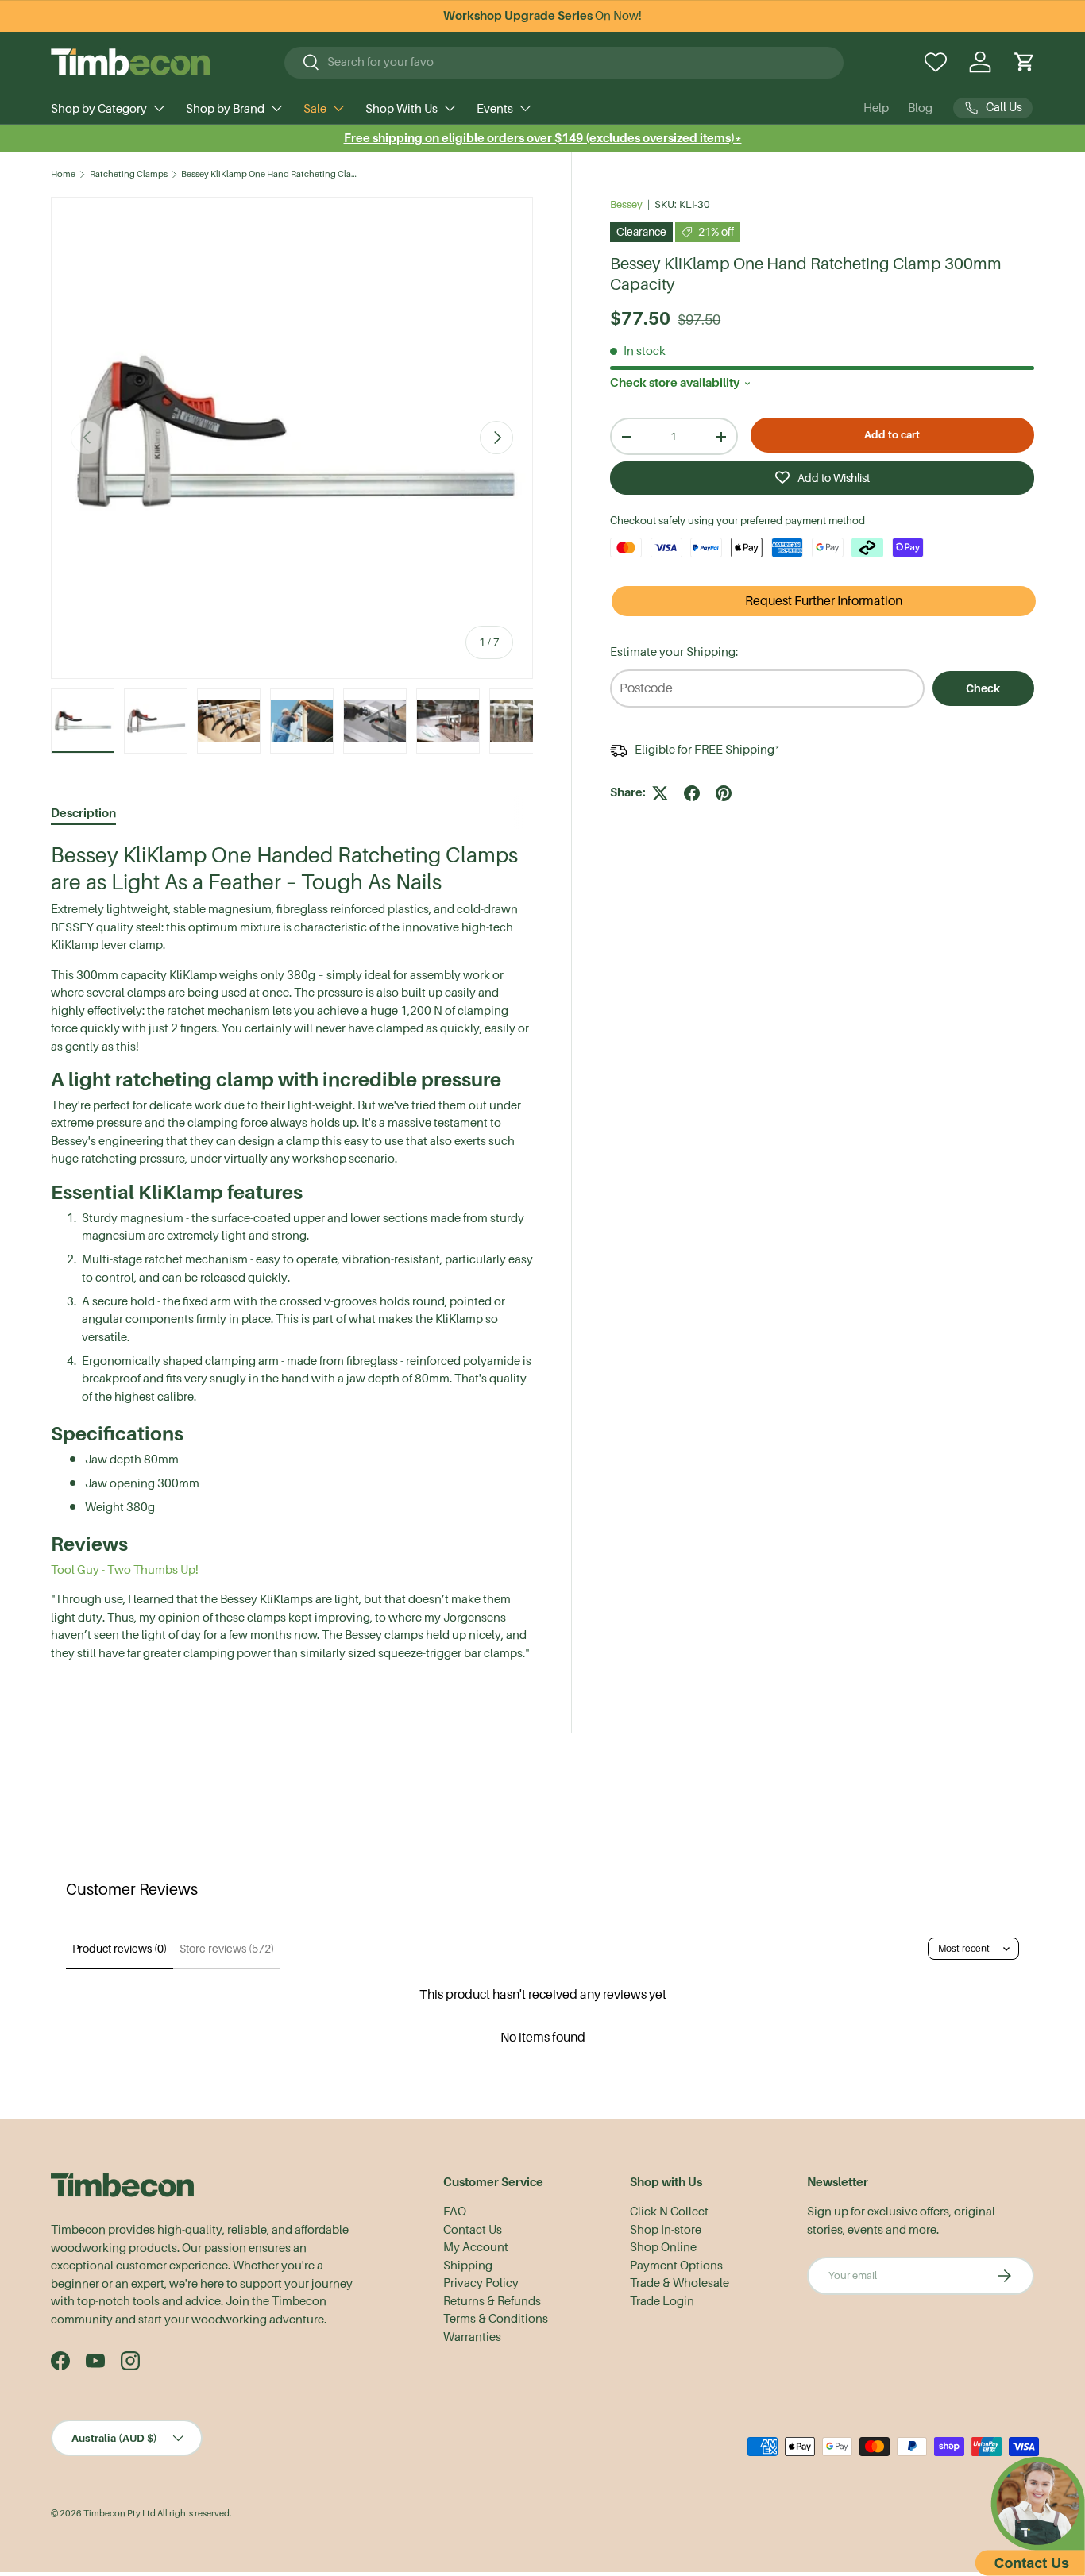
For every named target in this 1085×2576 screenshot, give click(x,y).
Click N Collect (669, 2212)
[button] (1025, 62)
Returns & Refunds (492, 2301)
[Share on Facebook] (692, 793)
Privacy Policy (481, 2283)
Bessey (626, 204)
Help (876, 108)
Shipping (468, 2266)
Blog (920, 108)
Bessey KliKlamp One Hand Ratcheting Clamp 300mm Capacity (270, 174)
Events (495, 109)
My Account (476, 2247)
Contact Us (473, 2230)
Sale (315, 109)
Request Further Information (824, 601)
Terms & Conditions (496, 2319)
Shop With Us (402, 109)
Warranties (472, 2337)
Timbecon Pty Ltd (120, 2514)
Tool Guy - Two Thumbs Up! (125, 1570)
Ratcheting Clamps (129, 174)
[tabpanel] (292, 1252)
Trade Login (662, 2301)
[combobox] (564, 62)
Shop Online (663, 2247)
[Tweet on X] (660, 793)
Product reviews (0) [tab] (120, 1949)
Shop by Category (99, 109)
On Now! (542, 16)
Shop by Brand (225, 109)
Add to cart (892, 435)
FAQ (455, 2212)
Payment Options (676, 2266)
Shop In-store (666, 2230)
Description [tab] (83, 813)
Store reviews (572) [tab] (227, 1949)
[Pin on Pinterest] (724, 793)
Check (983, 688)
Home (63, 174)
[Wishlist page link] (936, 62)
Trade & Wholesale (680, 2283)
